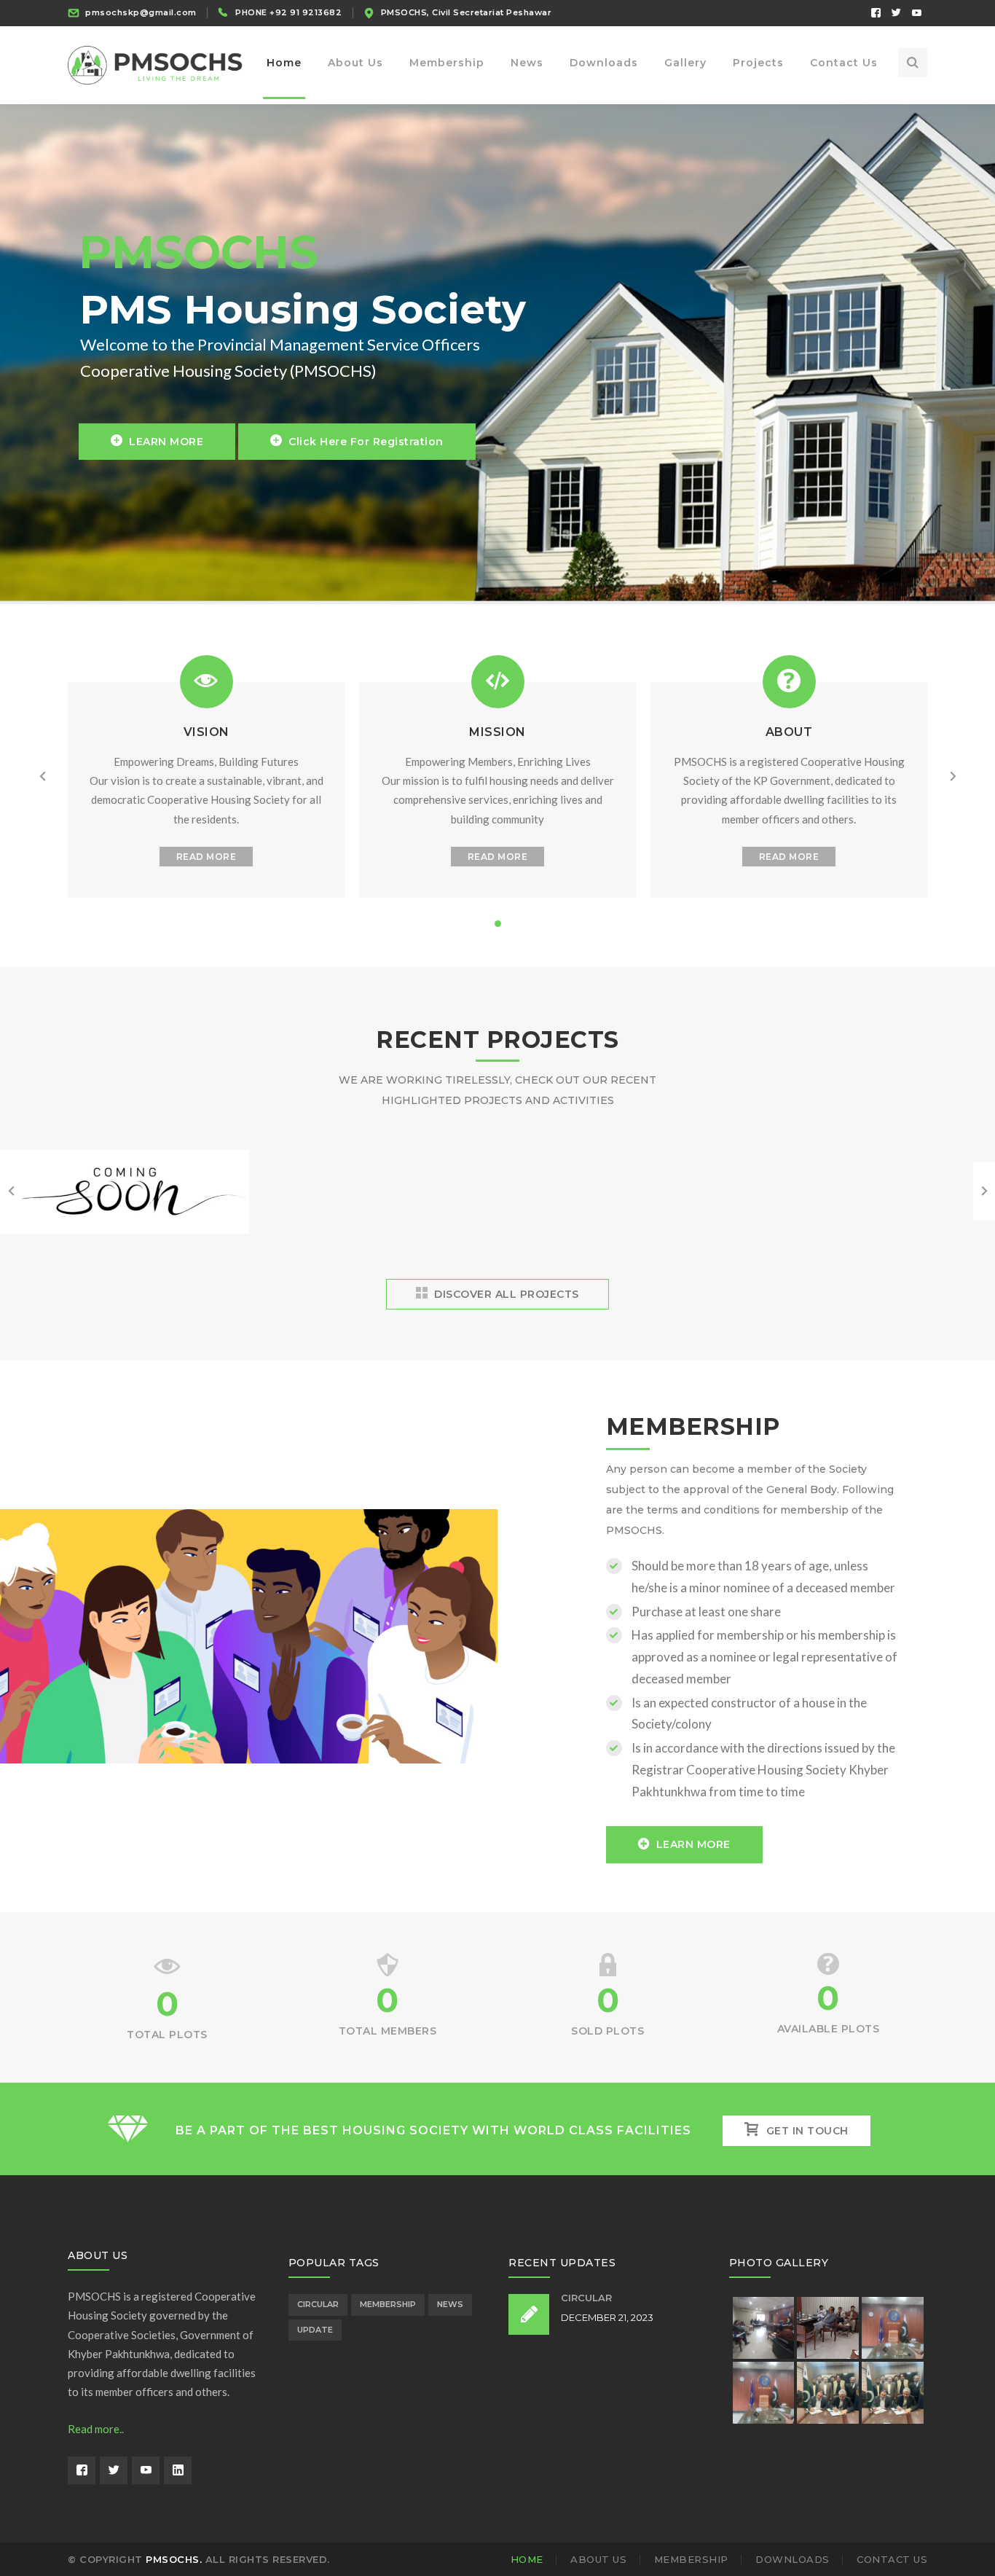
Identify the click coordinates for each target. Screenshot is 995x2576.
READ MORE (207, 857)
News (450, 2304)
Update (315, 2330)
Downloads (793, 2559)
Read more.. (96, 2429)
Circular (318, 2304)
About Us (598, 2559)
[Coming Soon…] (125, 1232)
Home (527, 2559)
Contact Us (892, 2559)
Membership (388, 2304)
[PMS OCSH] (155, 64)
